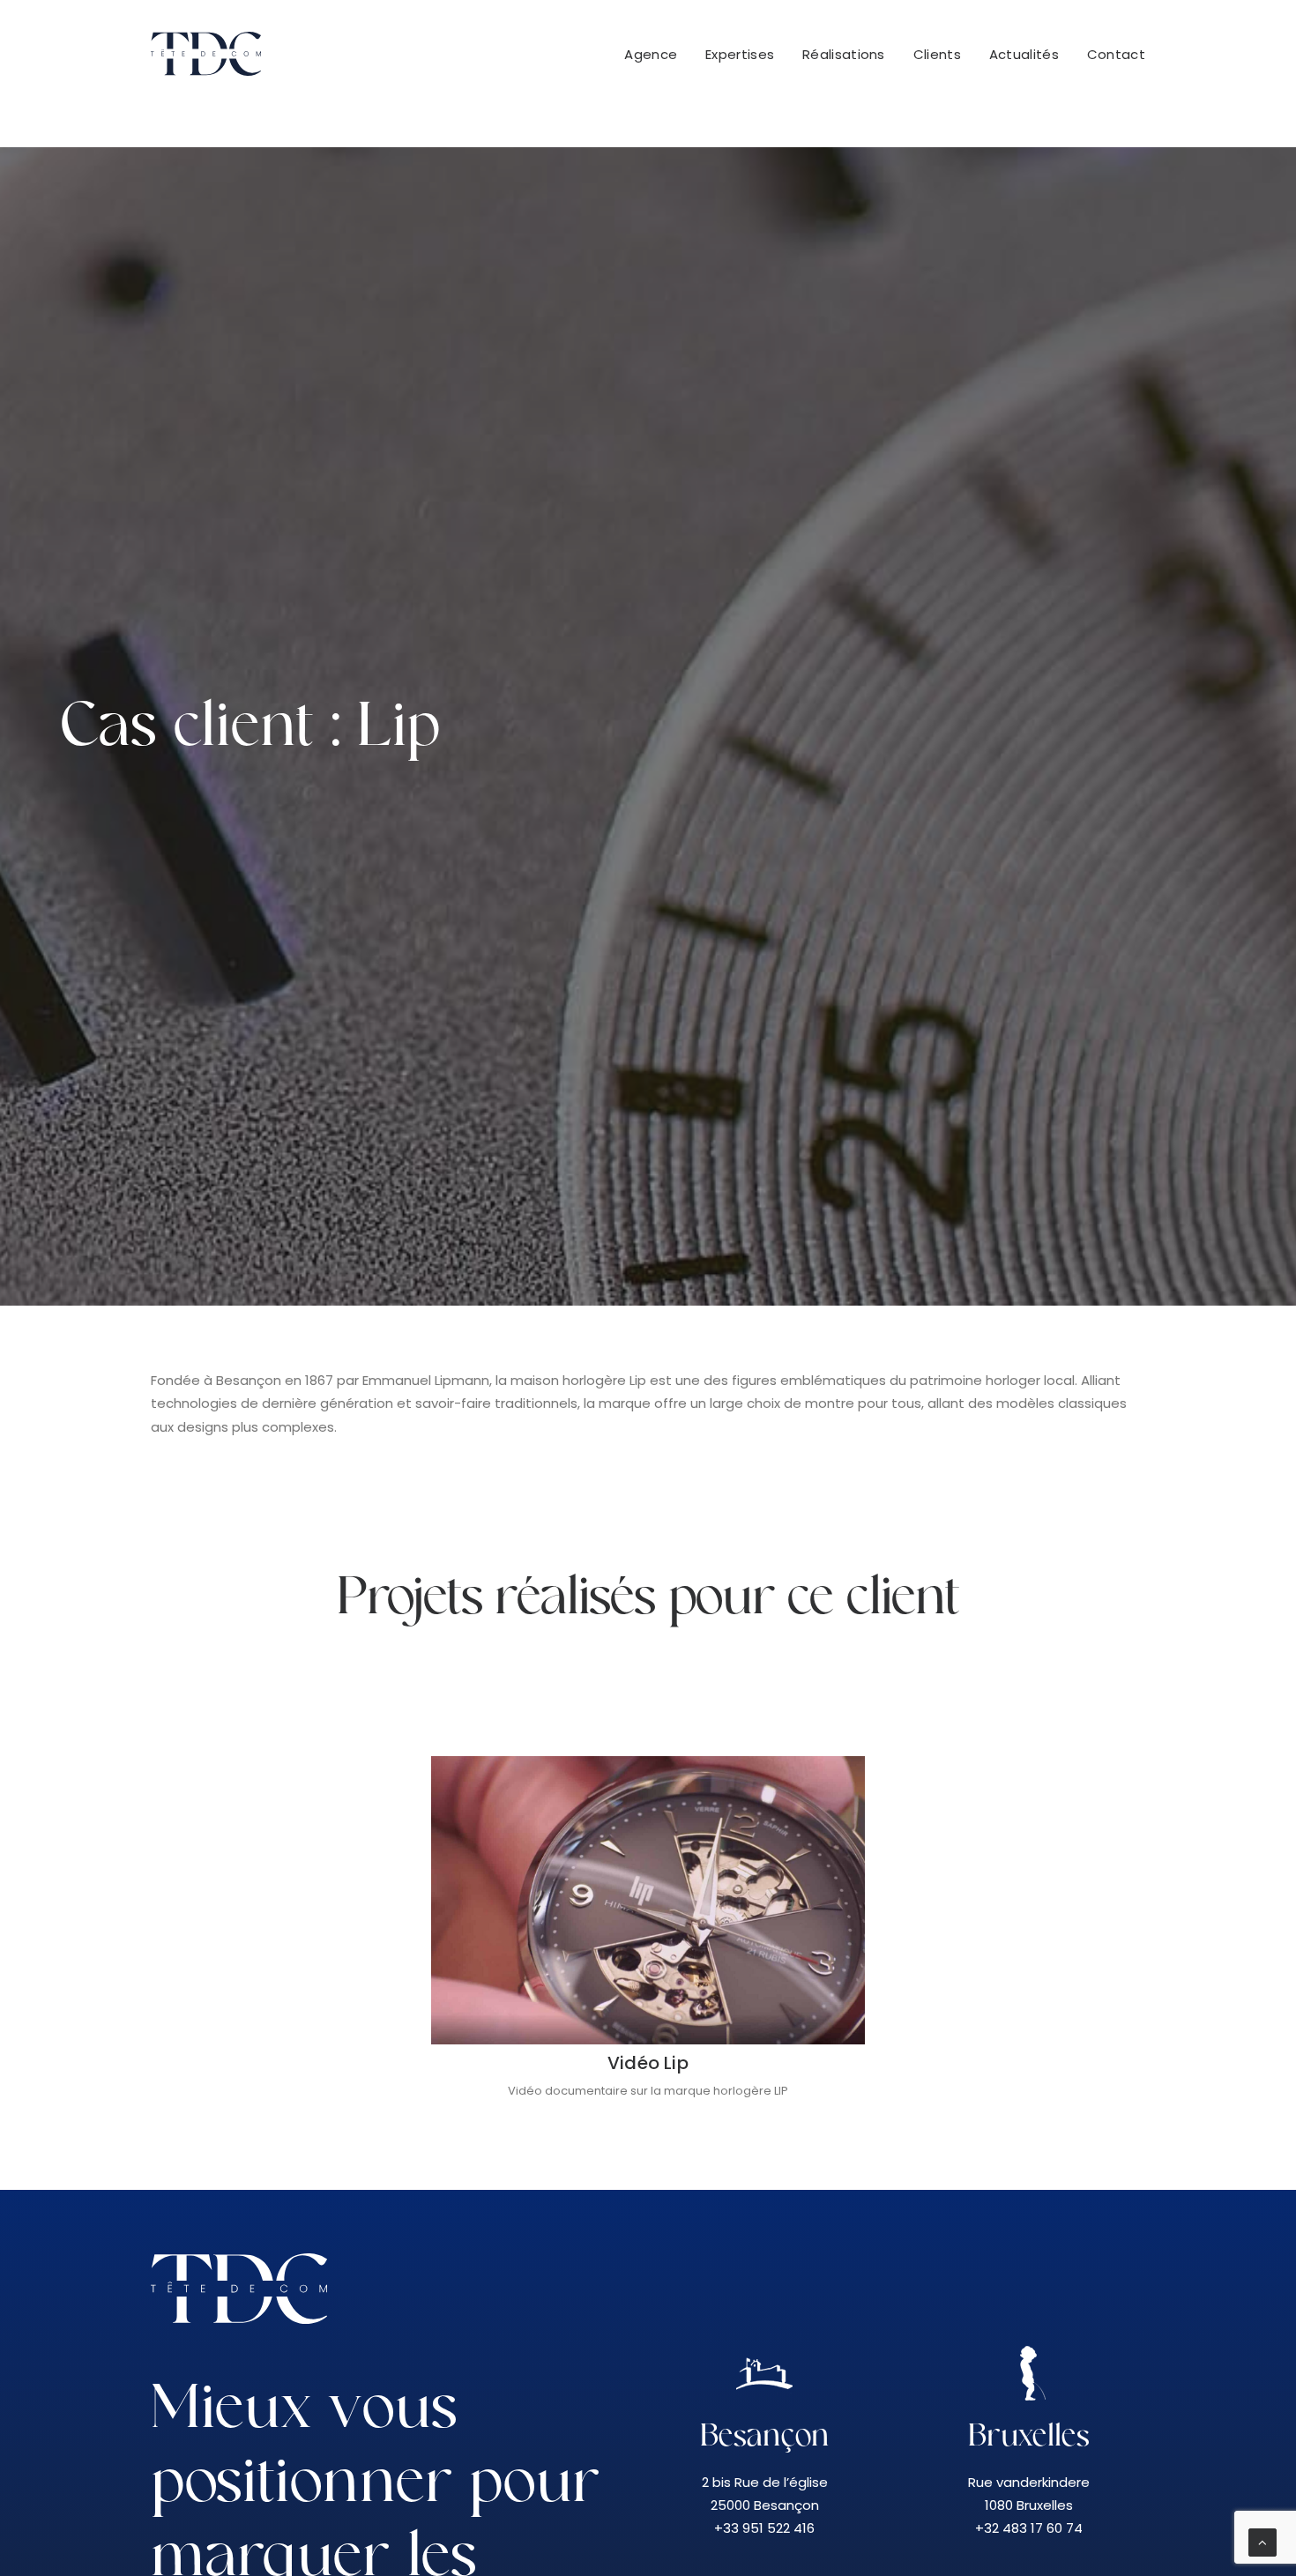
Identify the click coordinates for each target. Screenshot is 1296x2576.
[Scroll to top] (1262, 2541)
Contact (1116, 54)
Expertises (740, 54)
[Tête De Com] (206, 54)
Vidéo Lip (648, 2063)
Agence (651, 54)
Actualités (1024, 54)
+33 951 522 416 (764, 2528)
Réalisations (844, 54)
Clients (937, 54)
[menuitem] (657, 54)
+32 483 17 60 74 (1029, 2528)
